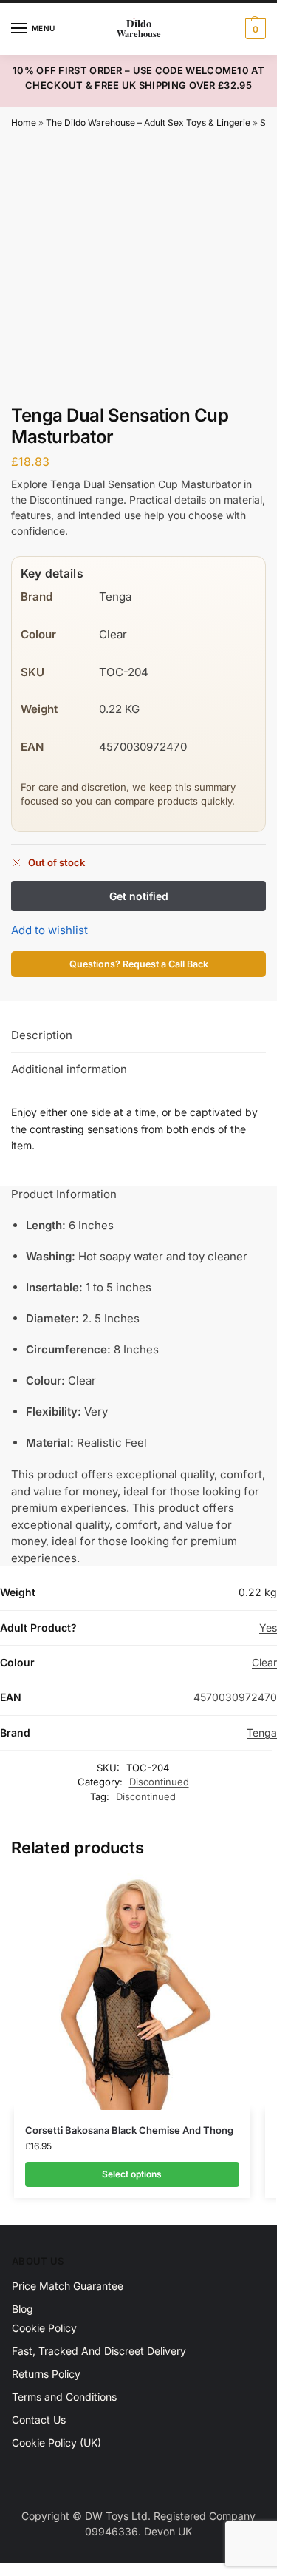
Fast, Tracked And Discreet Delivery (99, 2351)
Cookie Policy (44, 2328)
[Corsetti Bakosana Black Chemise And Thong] (132, 1992)
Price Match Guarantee (68, 2286)
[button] (254, 29)
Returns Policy (46, 2374)
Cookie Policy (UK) (56, 2443)
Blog (23, 2309)
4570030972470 (235, 1697)
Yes (268, 1627)
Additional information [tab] (69, 1069)
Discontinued (159, 1782)
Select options (132, 2174)
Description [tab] (42, 1035)
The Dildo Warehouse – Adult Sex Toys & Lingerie (148, 122)
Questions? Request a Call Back (139, 964)
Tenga (262, 1732)
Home (24, 122)
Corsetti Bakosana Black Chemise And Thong (129, 2130)
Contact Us (39, 2420)
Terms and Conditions (64, 2397)
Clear (264, 1662)
